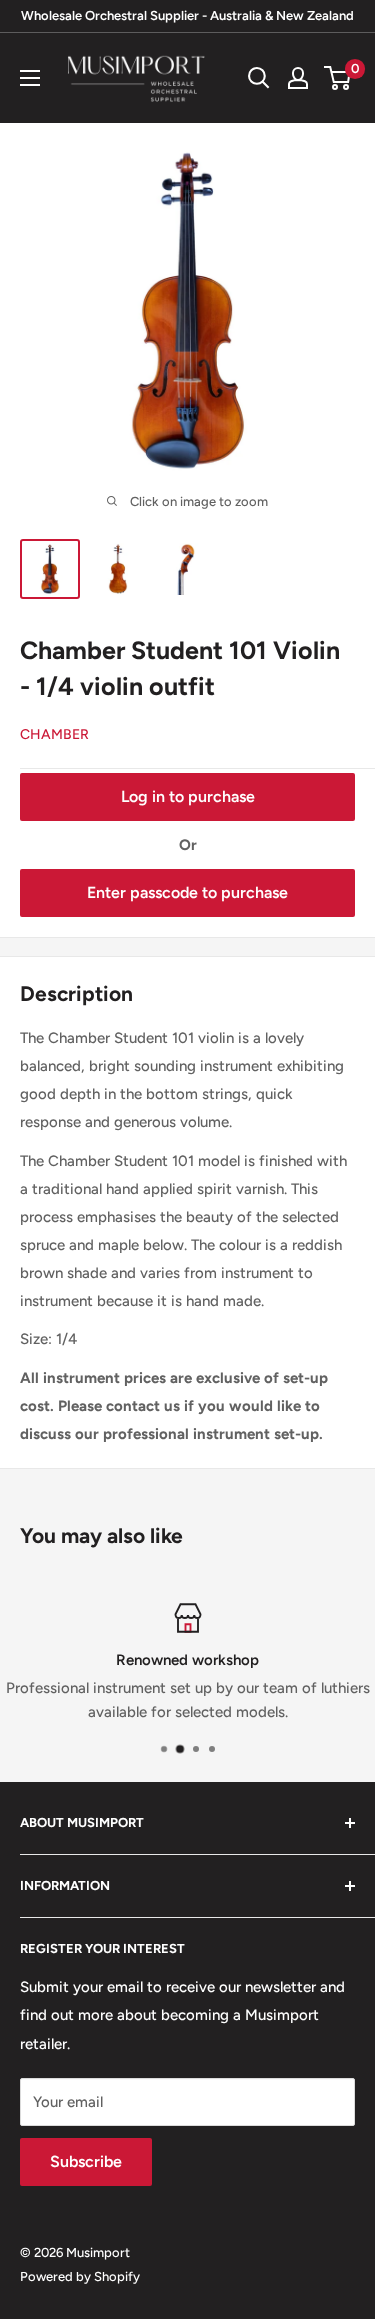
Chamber (54, 734)
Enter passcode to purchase (187, 892)
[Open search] (259, 78)
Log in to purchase (188, 796)
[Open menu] (30, 78)
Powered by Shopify (80, 2276)
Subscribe (86, 2161)
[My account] (298, 78)
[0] (338, 78)
